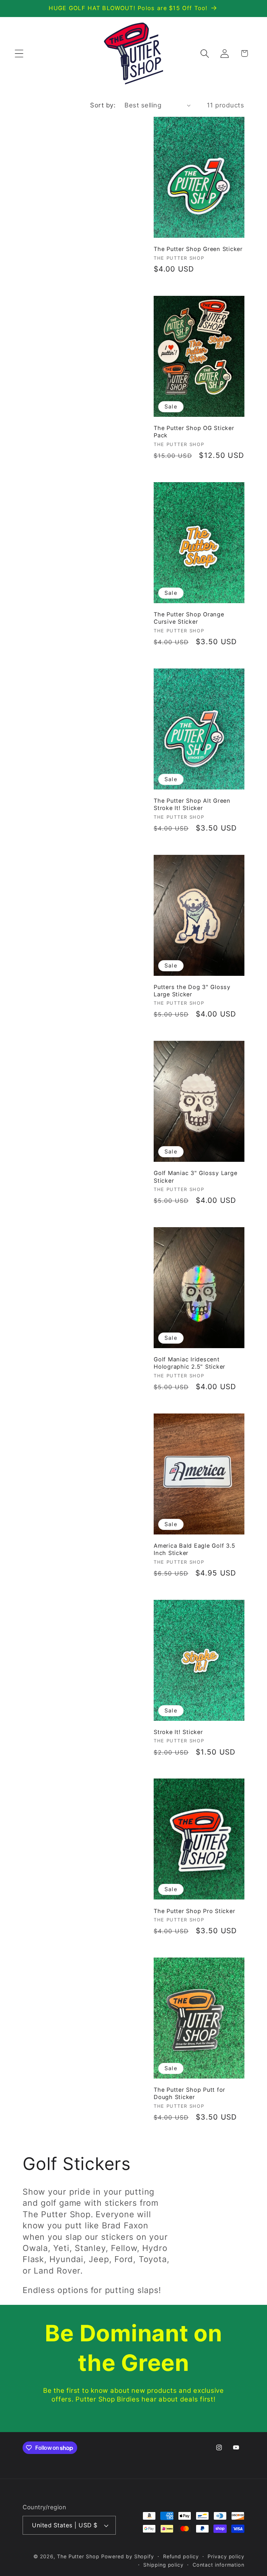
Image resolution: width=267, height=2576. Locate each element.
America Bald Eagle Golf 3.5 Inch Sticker (194, 1549)
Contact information (219, 2565)
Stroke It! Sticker (178, 1732)
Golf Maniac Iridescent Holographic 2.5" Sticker (189, 1363)
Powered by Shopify (128, 2556)
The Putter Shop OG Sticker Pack (194, 432)
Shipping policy (163, 2565)
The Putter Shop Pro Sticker (194, 1911)
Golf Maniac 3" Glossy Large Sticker (195, 1177)
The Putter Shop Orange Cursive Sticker (189, 618)
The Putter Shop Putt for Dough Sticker (189, 2093)
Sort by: (103, 105)
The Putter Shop (78, 2556)
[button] (19, 53)
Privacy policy (226, 2556)
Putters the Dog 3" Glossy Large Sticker (192, 991)
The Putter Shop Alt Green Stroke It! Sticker (192, 804)
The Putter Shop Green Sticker (198, 249)
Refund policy (181, 2556)
